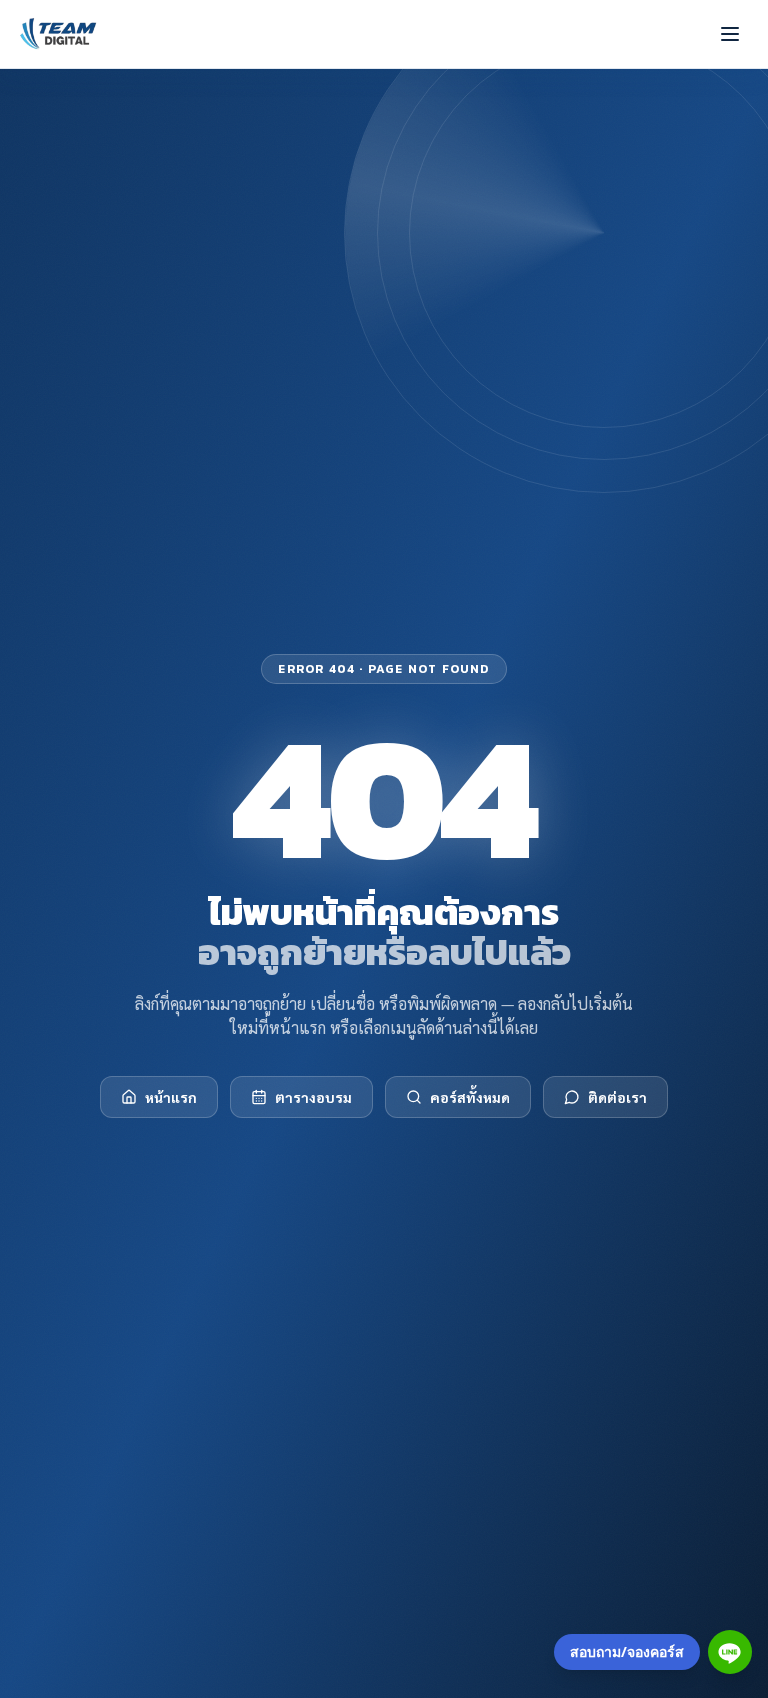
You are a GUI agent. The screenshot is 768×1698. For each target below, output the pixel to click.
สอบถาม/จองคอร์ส (627, 1651)
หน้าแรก (171, 1097)
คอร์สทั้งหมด (470, 1097)
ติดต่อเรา (617, 1097)
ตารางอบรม (313, 1097)
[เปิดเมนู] (730, 34)
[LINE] (730, 1652)
